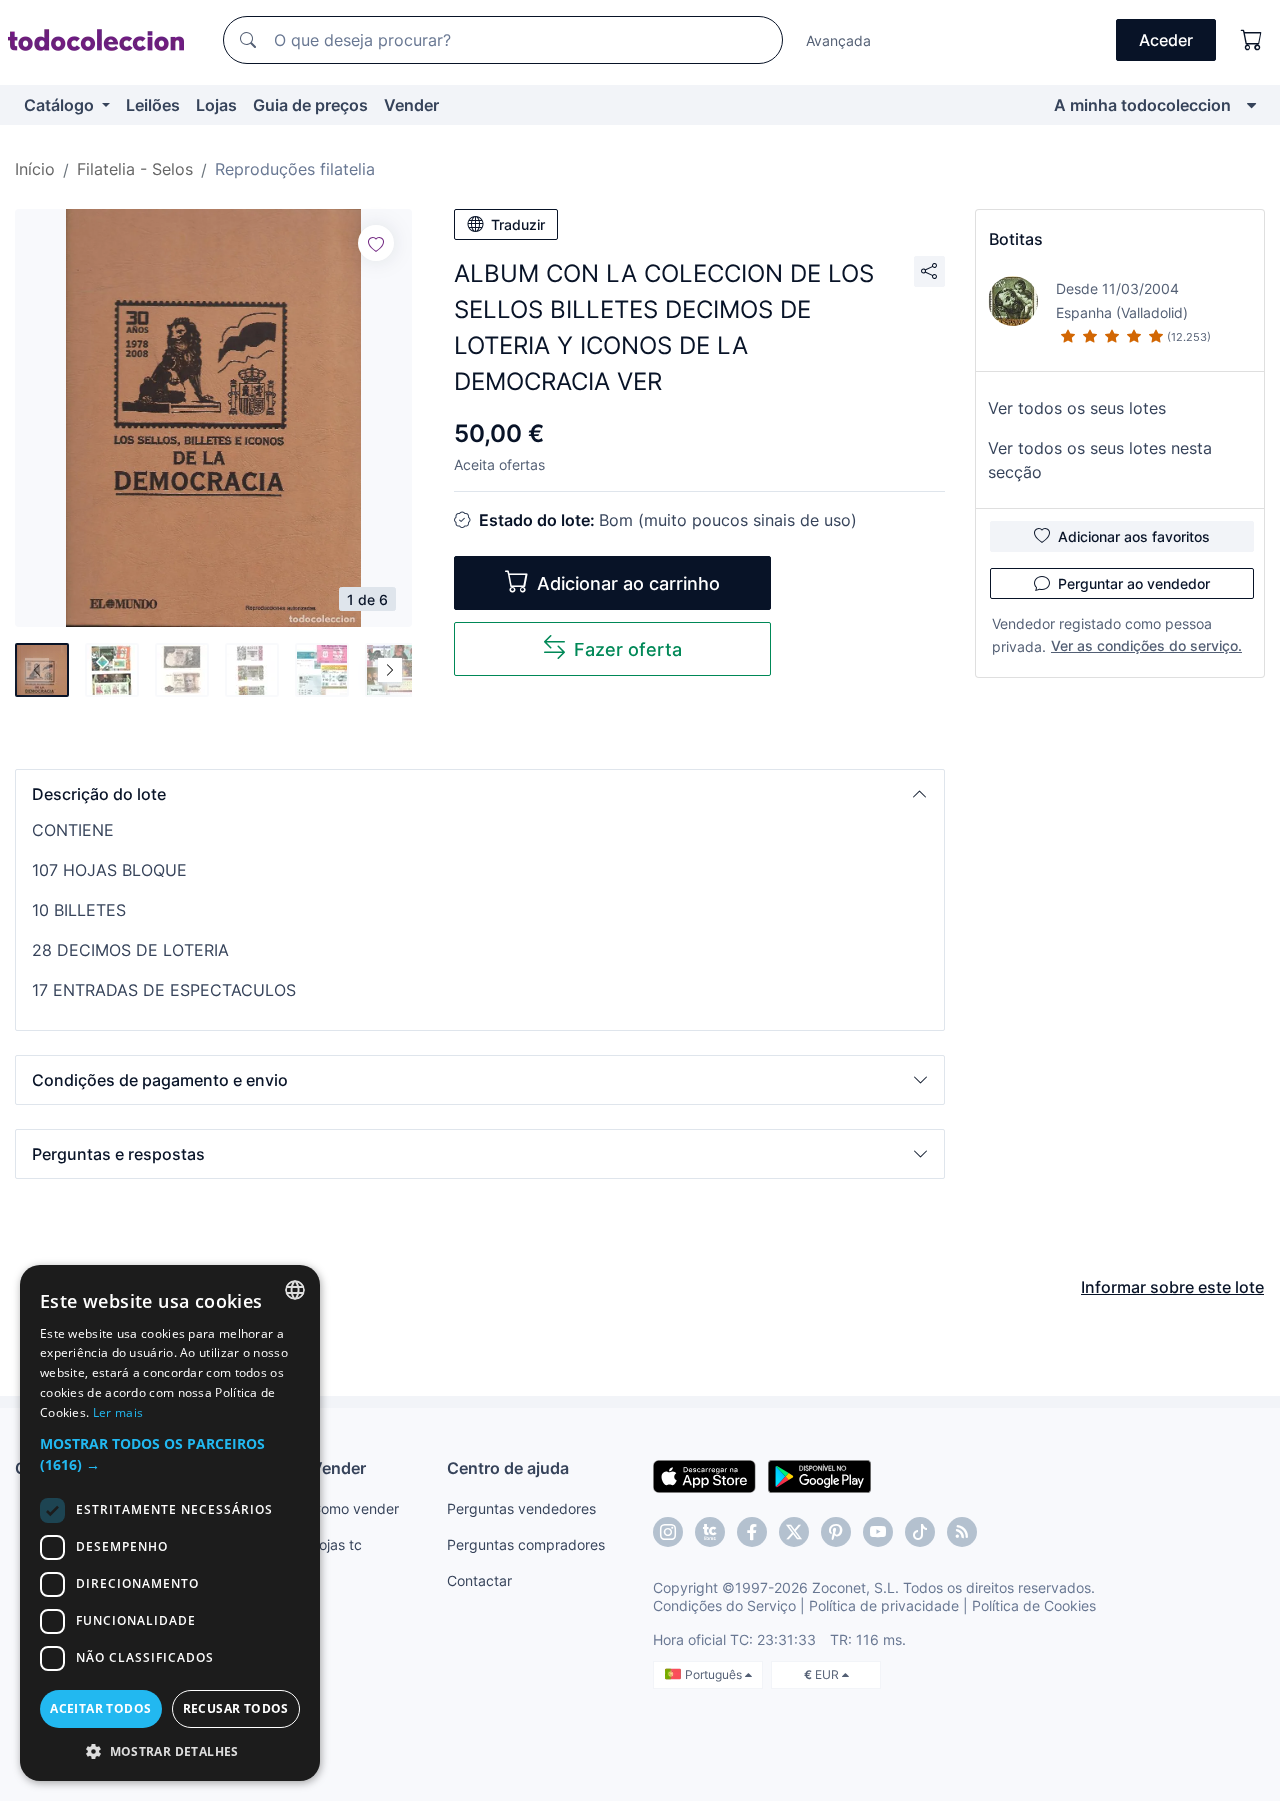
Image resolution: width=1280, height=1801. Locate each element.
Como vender (355, 1508)
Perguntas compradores (526, 1544)
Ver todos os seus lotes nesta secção (1100, 460)
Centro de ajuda (508, 1468)
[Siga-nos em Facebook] (752, 1532)
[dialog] (170, 1523)
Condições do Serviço (724, 1605)
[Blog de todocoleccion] (962, 1532)
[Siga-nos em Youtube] (878, 1532)
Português (715, 1674)
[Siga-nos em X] (794, 1532)
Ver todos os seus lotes (1077, 408)
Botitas (1016, 239)
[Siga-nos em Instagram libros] (710, 1532)
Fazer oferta (628, 649)
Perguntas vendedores (521, 1508)
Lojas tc (336, 1544)
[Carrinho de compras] (1252, 40)
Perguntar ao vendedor (1134, 583)
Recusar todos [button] (236, 1708)
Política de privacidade (884, 1605)
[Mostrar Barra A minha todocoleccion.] (1251, 105)
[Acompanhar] (376, 243)
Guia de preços (310, 105)
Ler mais (118, 1412)
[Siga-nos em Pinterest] (836, 1532)
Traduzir (518, 224)
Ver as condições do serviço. (1146, 645)
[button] (480, 794)
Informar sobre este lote (1172, 1287)
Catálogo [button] (61, 105)
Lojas (216, 105)
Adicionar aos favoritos (1134, 536)
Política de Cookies (1034, 1605)
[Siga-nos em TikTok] (920, 1532)
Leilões (153, 105)
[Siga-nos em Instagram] (668, 1532)
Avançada (838, 40)
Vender (411, 105)
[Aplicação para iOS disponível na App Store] (704, 1475)
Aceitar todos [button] (100, 1708)
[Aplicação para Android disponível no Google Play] (819, 1475)
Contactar (479, 1580)
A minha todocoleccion (1142, 105)
